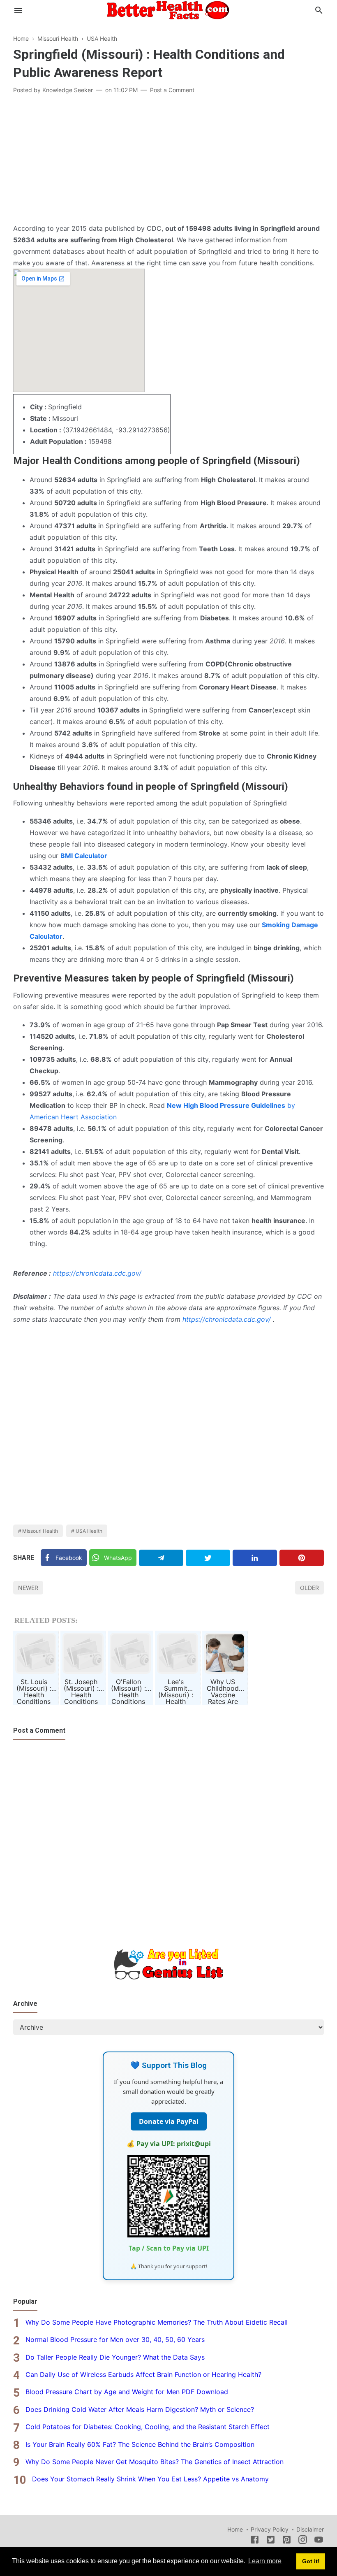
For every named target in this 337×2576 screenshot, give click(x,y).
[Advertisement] (168, 161)
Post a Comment (172, 90)
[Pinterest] (302, 1558)
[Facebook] (255, 2541)
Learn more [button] (265, 2561)
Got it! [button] (311, 2561)
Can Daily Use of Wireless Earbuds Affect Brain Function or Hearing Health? (143, 2374)
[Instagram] (303, 2541)
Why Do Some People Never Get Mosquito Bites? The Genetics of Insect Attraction (155, 2462)
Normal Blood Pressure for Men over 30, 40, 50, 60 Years (115, 2339)
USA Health (89, 1531)
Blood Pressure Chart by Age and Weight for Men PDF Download (127, 2392)
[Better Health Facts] (168, 9)
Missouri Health (40, 1531)
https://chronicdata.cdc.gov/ (97, 1273)
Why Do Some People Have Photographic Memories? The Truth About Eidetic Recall (157, 2322)
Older (309, 1588)
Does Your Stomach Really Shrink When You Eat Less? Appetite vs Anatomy (150, 2479)
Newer (28, 1588)
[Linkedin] (255, 1558)
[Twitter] (208, 1558)
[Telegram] (161, 1558)
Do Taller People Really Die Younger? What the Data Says (115, 2357)
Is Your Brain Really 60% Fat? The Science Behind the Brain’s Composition (140, 2444)
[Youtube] (319, 2541)
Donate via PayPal (169, 2121)
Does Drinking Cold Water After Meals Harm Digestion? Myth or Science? (140, 2409)
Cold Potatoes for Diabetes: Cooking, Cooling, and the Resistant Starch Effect (148, 2427)
